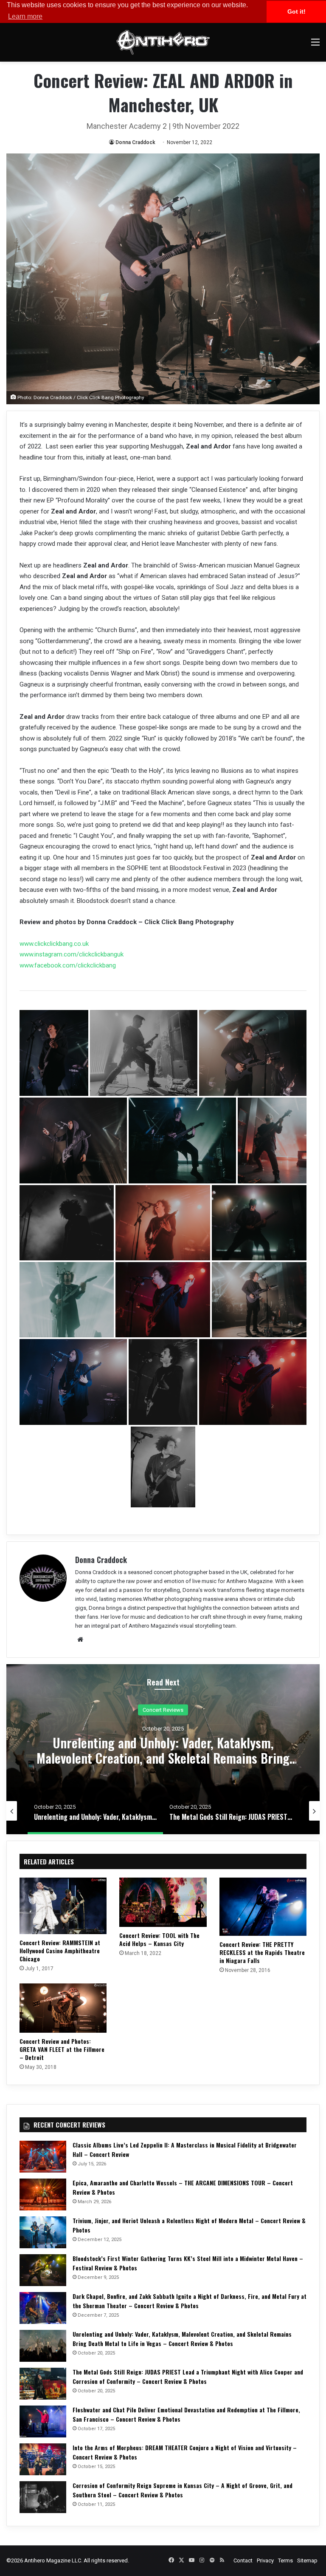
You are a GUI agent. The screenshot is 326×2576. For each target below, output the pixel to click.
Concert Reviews (163, 1710)
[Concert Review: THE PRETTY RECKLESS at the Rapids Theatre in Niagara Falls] (263, 1907)
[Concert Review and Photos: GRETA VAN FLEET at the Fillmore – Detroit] (63, 2008)
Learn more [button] (25, 16)
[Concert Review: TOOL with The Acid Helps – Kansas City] (163, 1902)
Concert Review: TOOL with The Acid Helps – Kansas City (159, 1939)
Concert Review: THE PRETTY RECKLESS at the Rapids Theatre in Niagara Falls (262, 1952)
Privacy (265, 2560)
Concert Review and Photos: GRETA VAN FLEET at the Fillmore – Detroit (62, 2049)
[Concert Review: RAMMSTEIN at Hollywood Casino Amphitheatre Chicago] (63, 1906)
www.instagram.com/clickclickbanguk (72, 954)
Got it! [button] (296, 11)
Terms (285, 2560)
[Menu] (315, 45)
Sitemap (307, 2560)
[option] (163, 1749)
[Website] (80, 1640)
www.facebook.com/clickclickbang (68, 965)
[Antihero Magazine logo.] (163, 42)
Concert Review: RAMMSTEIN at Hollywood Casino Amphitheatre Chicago (60, 1950)
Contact (243, 2560)
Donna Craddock (135, 142)
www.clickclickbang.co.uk (54, 944)
